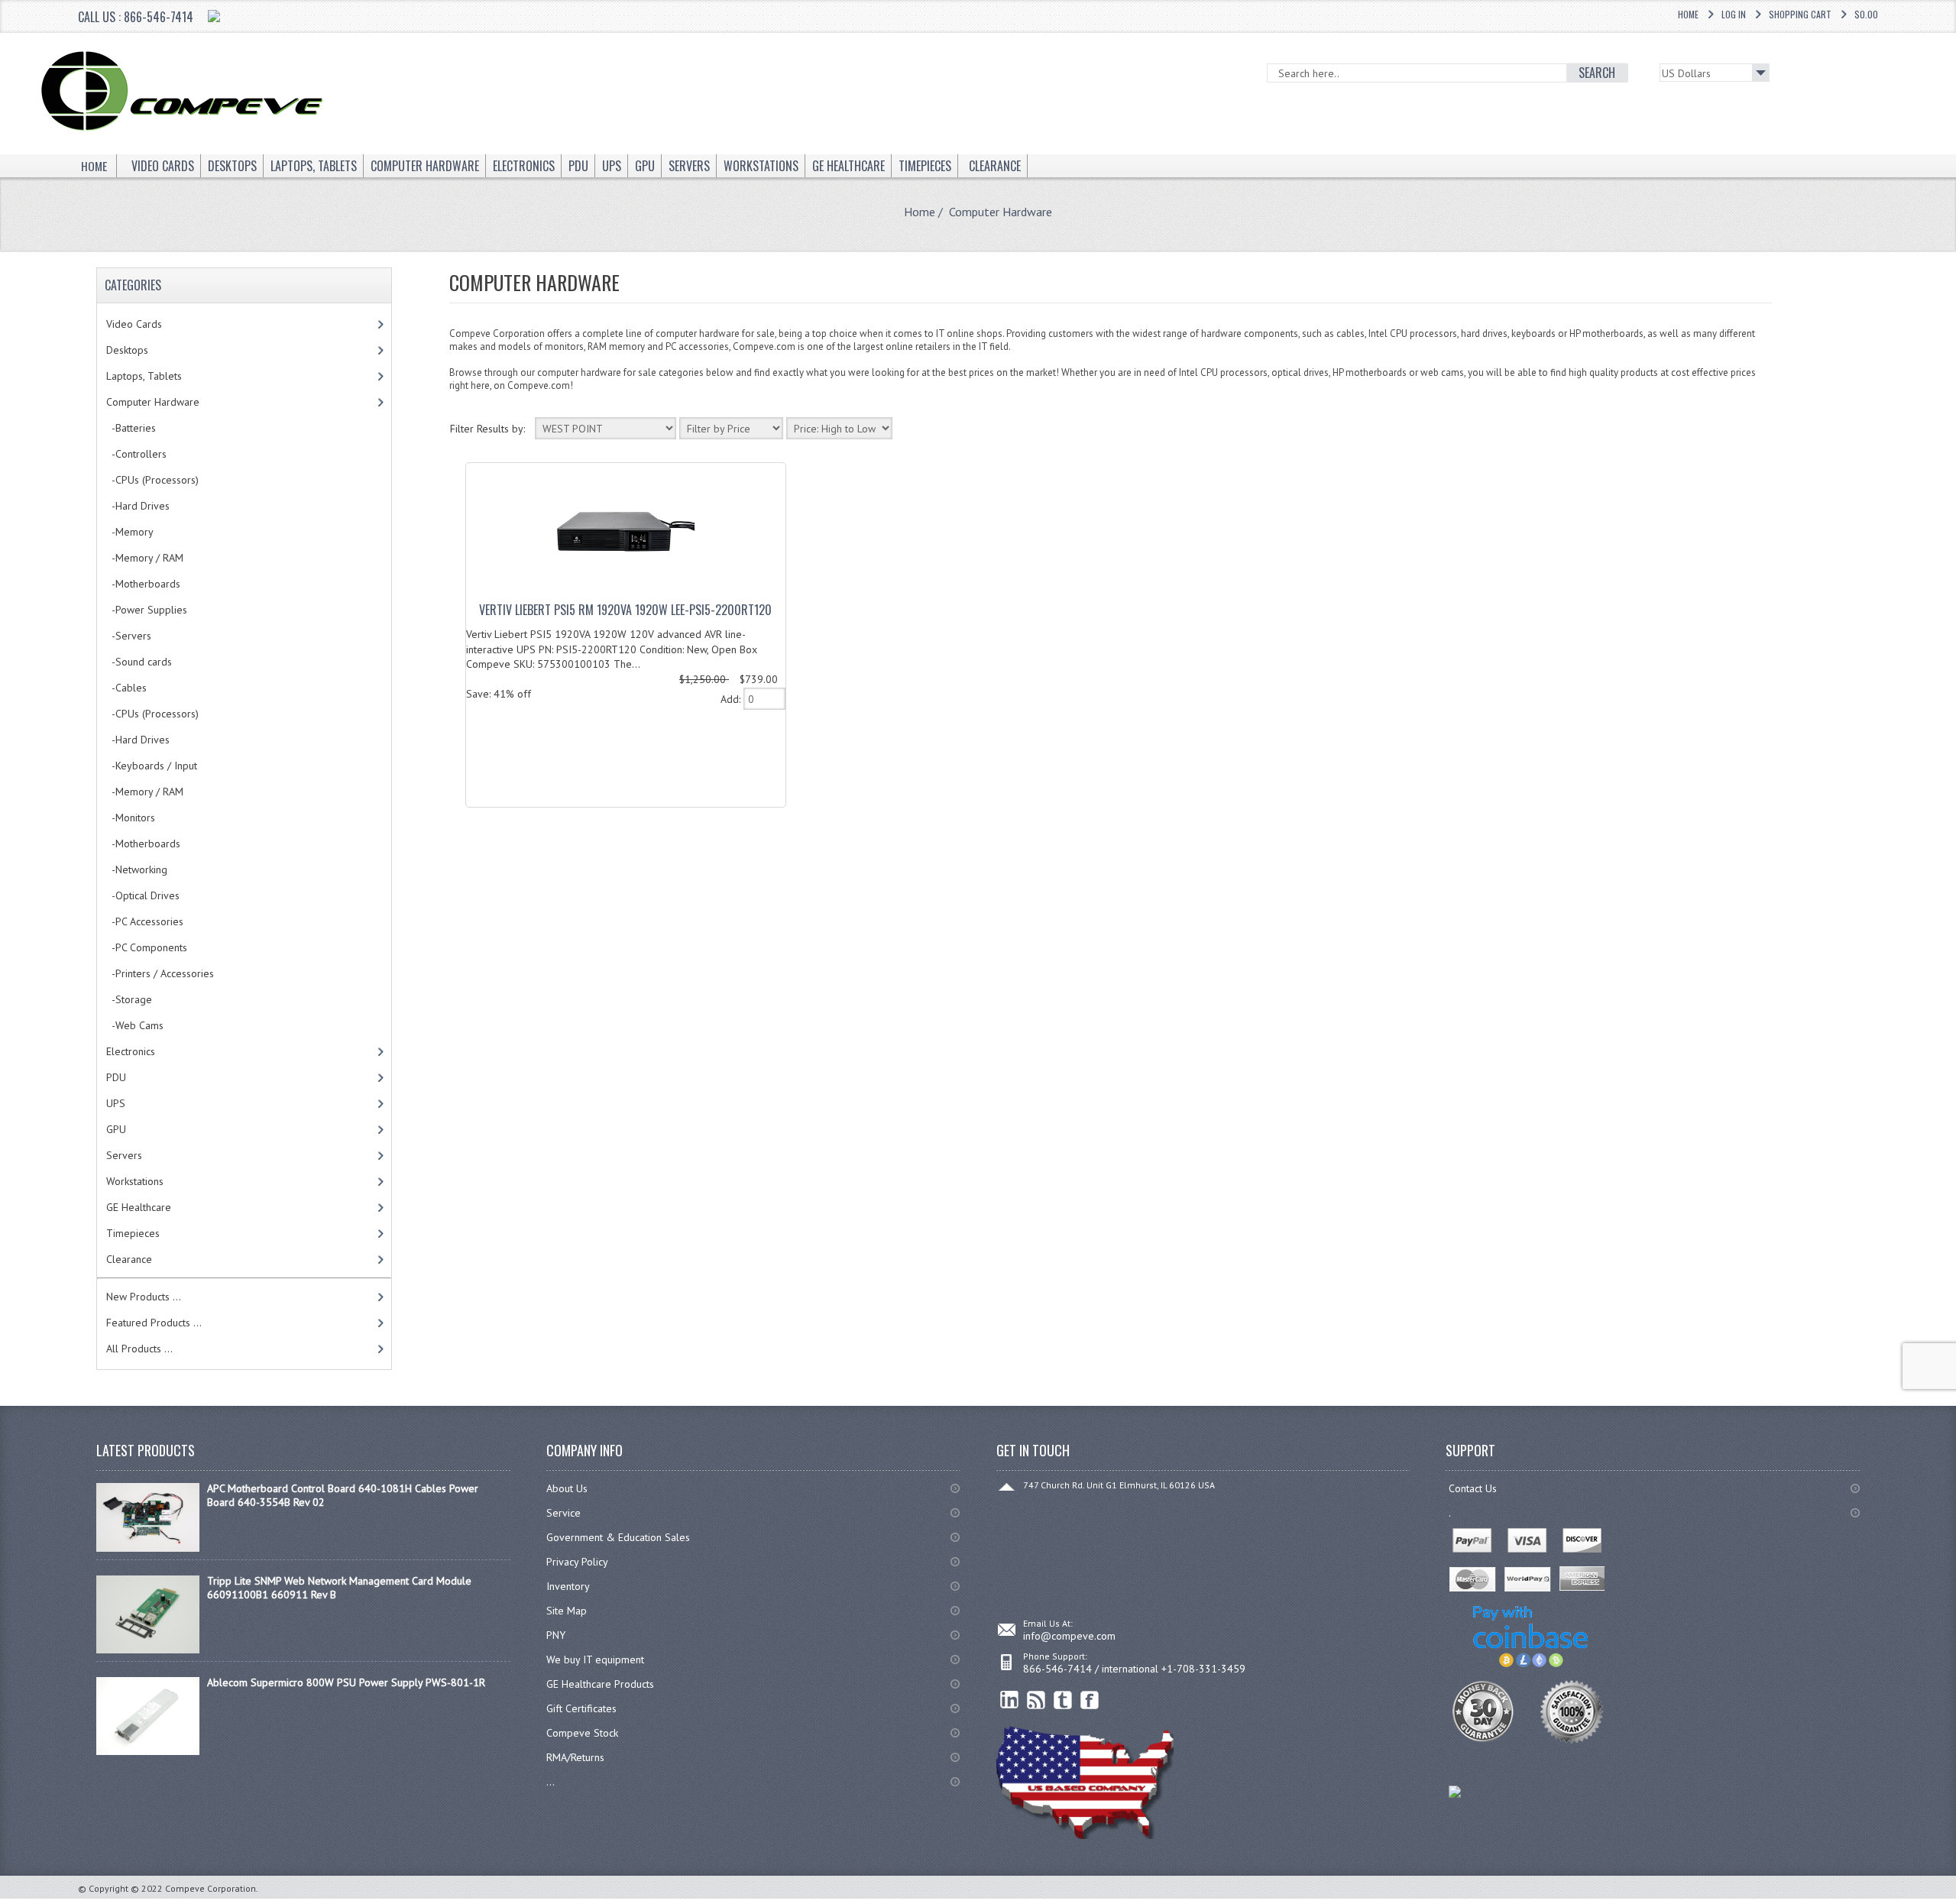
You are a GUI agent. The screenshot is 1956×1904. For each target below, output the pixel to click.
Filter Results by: (487, 429)
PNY (556, 1635)
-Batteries (131, 428)
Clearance (129, 1259)
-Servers (129, 636)
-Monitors (131, 818)
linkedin (1010, 1700)
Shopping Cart (1800, 14)
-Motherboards (143, 584)
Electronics (131, 1051)
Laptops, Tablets (144, 376)
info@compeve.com (1069, 1636)
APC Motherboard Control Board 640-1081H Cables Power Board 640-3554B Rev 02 (343, 1495)
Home (1688, 14)
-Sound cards (139, 662)
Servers (124, 1155)
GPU (116, 1129)
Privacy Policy (577, 1562)
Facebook (1090, 1700)
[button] (1955, 1903)
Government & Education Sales (618, 1537)
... (551, 1782)
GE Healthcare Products (600, 1684)
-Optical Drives (143, 895)
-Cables (126, 688)
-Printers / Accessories (160, 973)
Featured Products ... (154, 1323)
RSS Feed (1036, 1700)
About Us (567, 1488)
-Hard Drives (138, 506)
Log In (1734, 14)
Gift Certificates (581, 1708)
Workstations (135, 1181)
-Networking (137, 869)
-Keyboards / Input (152, 766)
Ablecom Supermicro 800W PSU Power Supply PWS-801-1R (346, 1682)
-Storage (129, 999)
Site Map (567, 1611)
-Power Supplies (147, 610)
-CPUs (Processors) (152, 480)
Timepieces (133, 1233)
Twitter (1063, 1700)
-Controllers (136, 454)
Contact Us (1473, 1488)
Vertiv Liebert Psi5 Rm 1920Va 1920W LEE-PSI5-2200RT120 (625, 610)
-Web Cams (135, 1025)
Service (563, 1513)
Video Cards (134, 324)
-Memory (130, 532)
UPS (116, 1103)
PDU (116, 1077)
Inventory (568, 1586)
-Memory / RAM (145, 558)
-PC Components (147, 947)
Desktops (127, 350)
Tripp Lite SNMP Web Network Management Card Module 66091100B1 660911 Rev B (339, 1588)
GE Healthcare (139, 1207)
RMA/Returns (575, 1757)
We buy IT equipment (595, 1660)
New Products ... (144, 1297)
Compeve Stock (582, 1733)
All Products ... (139, 1349)
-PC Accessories (145, 921)
